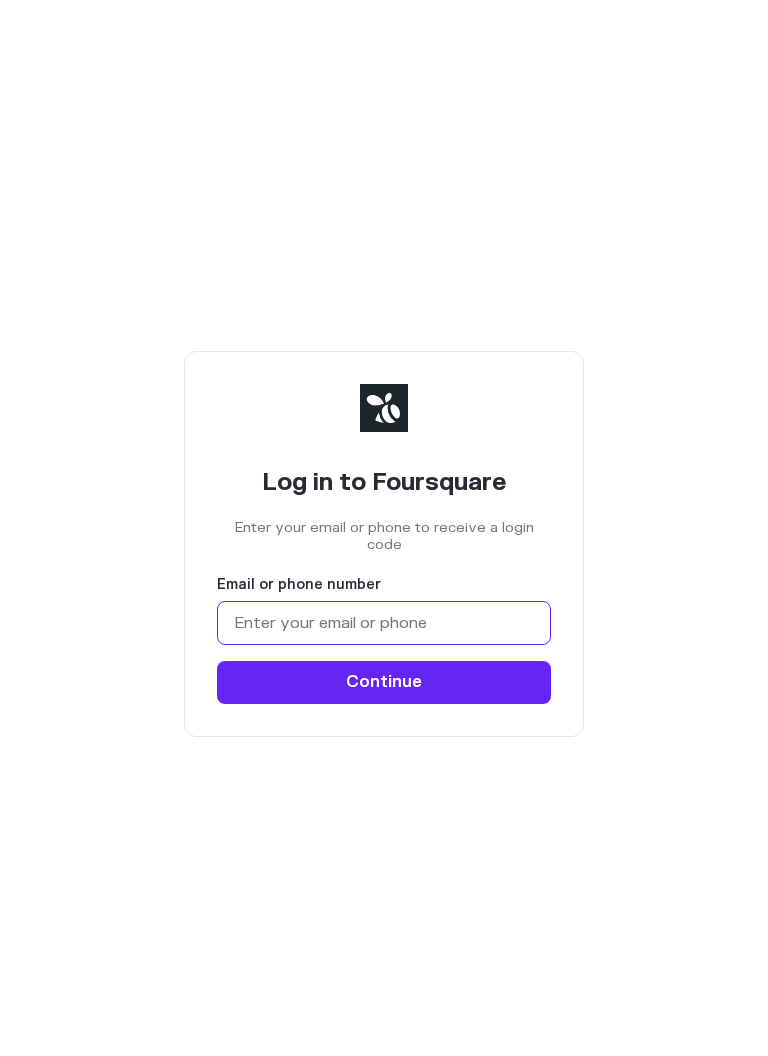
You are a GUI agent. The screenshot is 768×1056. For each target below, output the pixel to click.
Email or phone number (299, 585)
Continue (384, 682)
